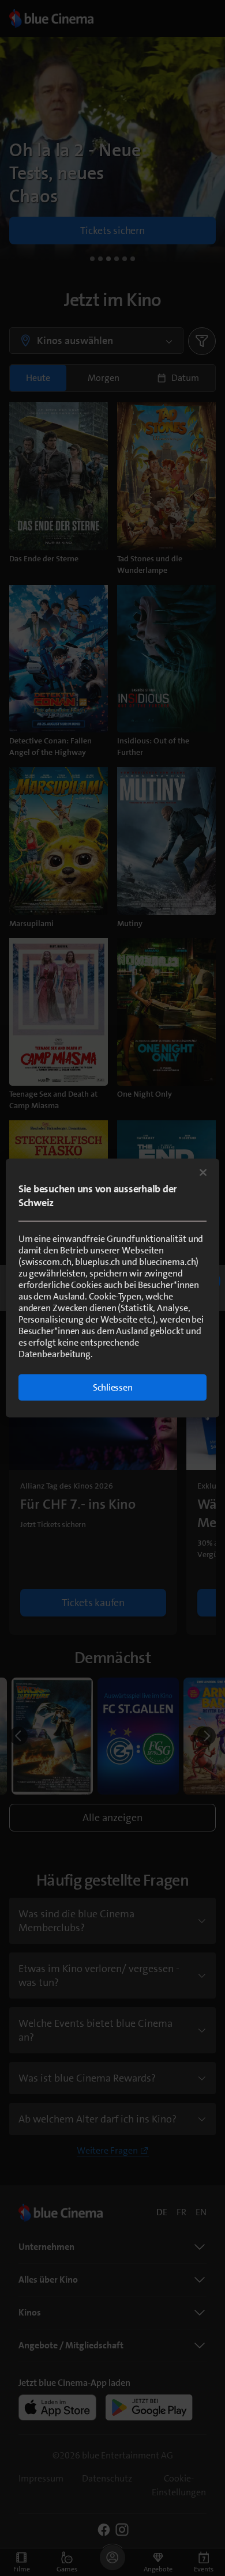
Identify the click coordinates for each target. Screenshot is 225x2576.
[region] (113, 1288)
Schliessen (113, 1387)
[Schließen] (203, 1173)
